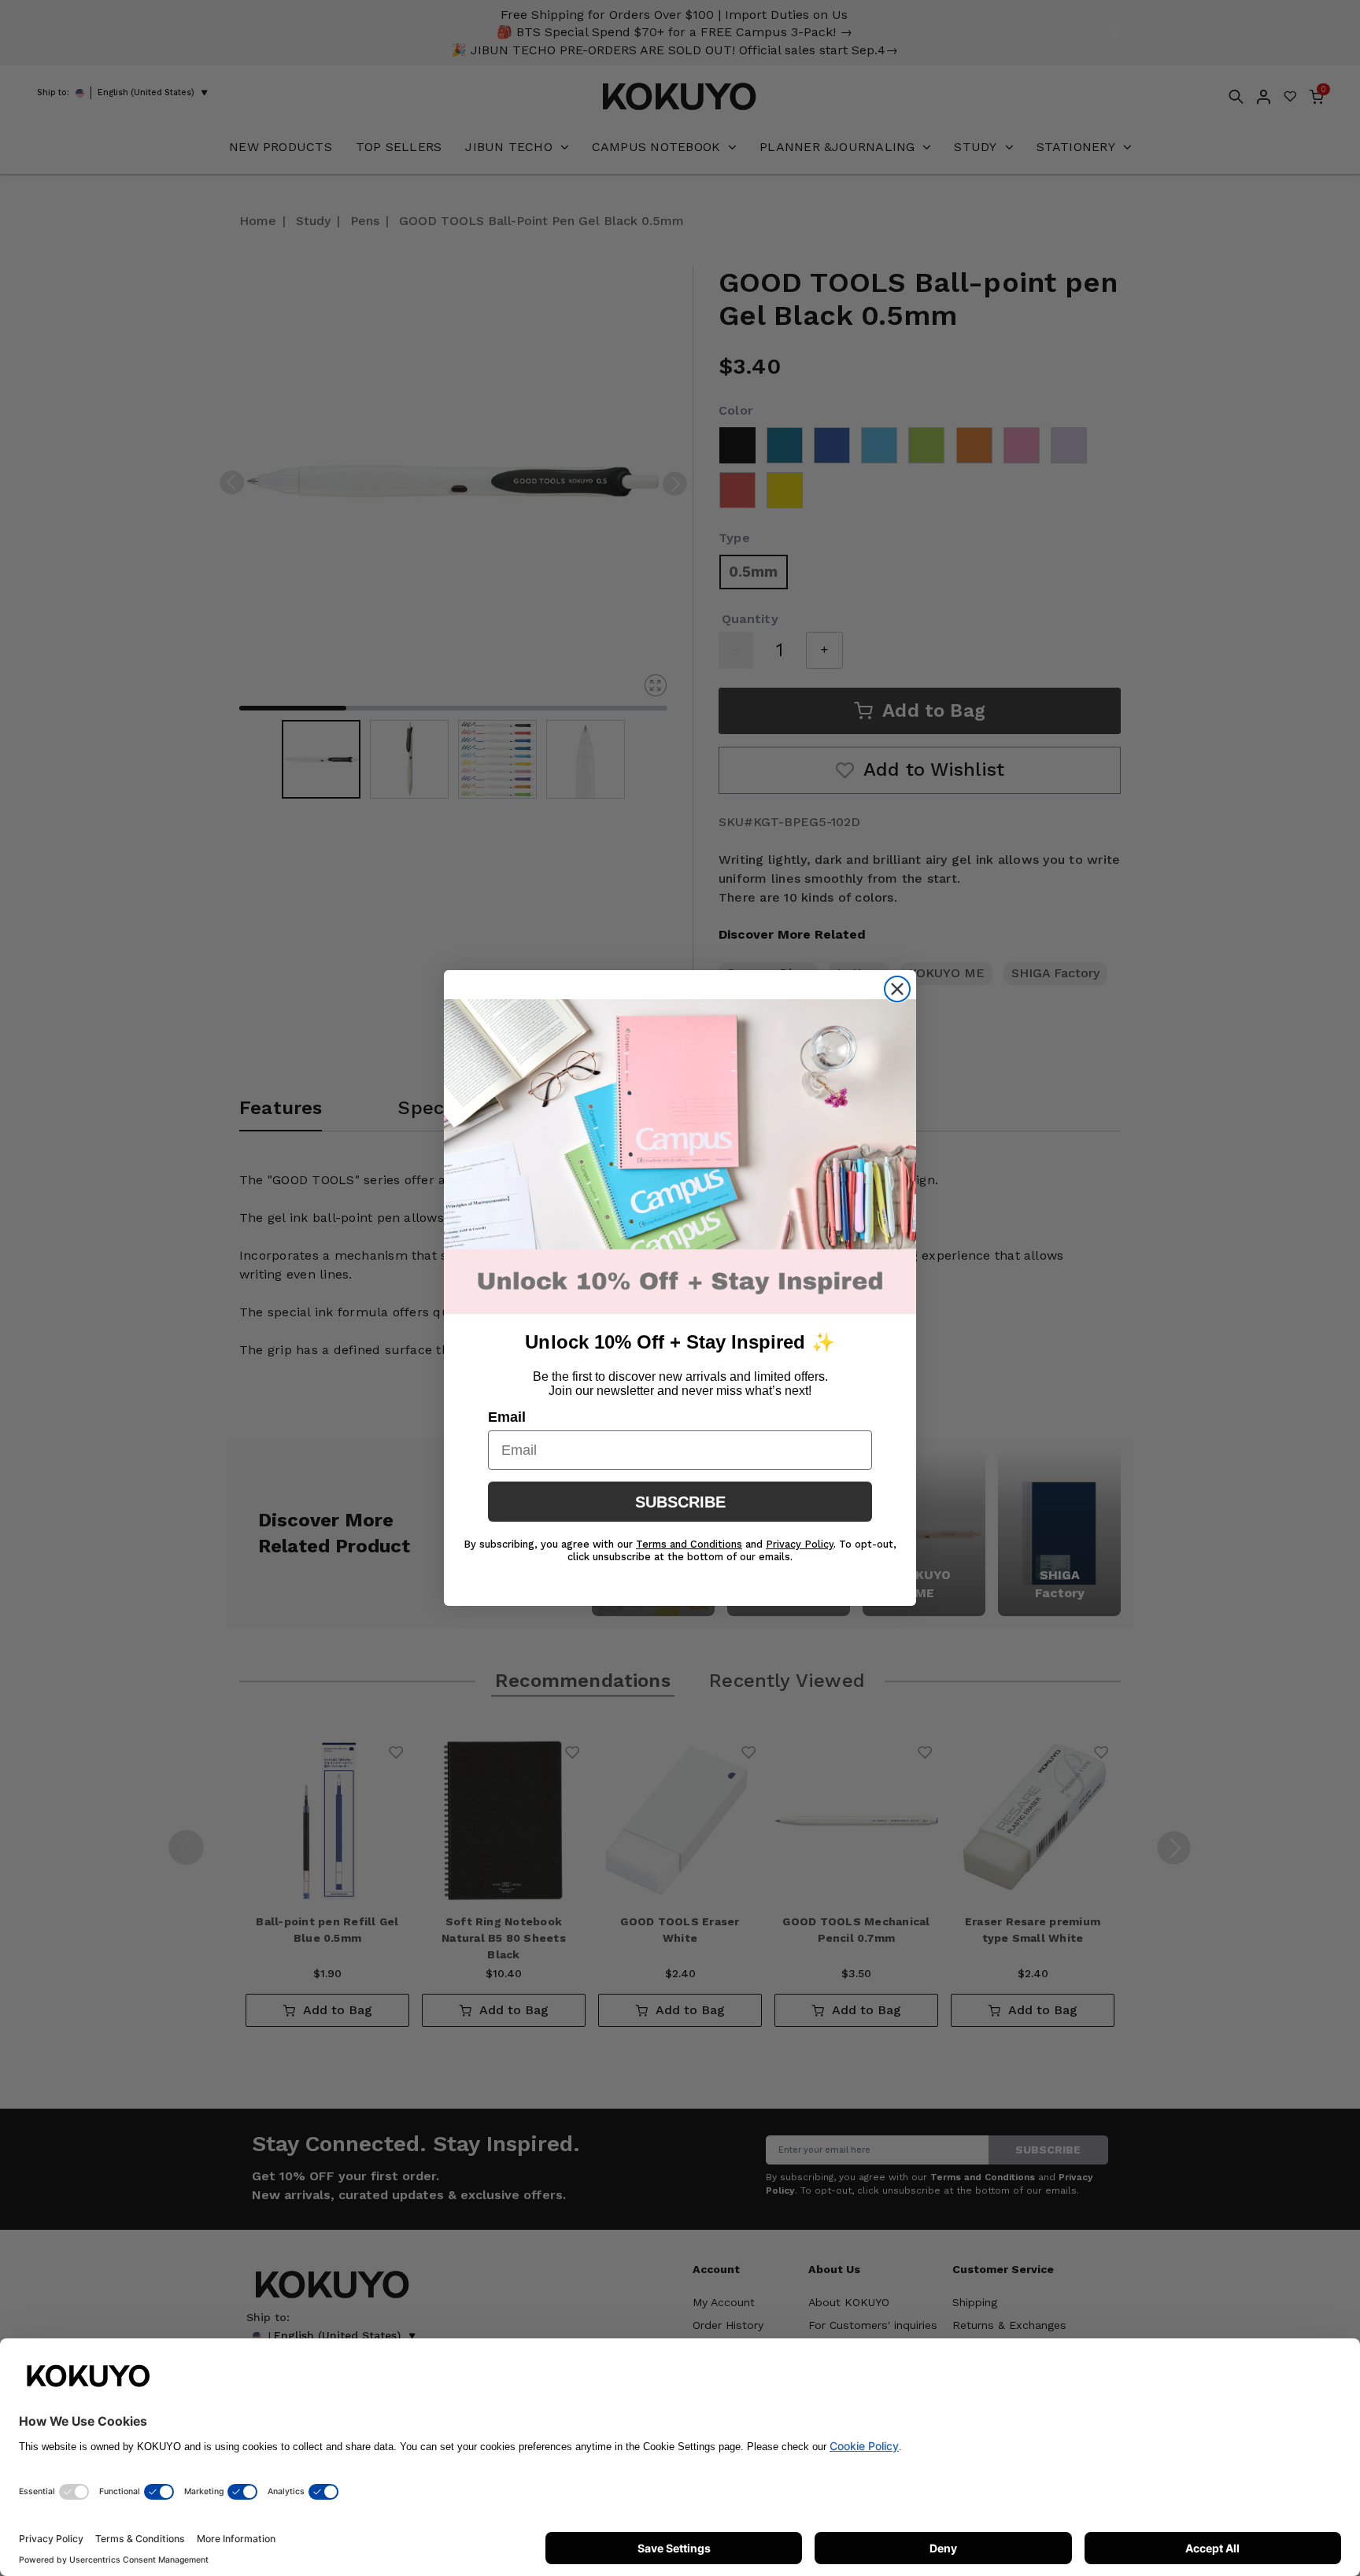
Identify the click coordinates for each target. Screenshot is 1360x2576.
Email (507, 1417)
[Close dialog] (897, 989)
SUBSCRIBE (680, 1502)
